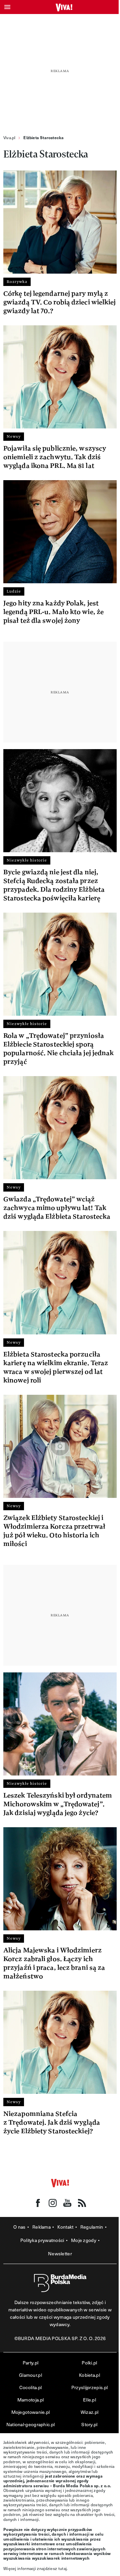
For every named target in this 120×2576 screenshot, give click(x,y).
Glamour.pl (30, 2375)
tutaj (63, 2568)
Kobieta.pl (89, 2375)
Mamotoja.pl (30, 2400)
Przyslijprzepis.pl (89, 2387)
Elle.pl (89, 2400)
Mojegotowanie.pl (31, 2412)
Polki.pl (89, 2363)
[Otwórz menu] (7, 7)
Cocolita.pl (30, 2387)
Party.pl (30, 2363)
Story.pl (89, 2424)
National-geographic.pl (31, 2424)
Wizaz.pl (89, 2412)
